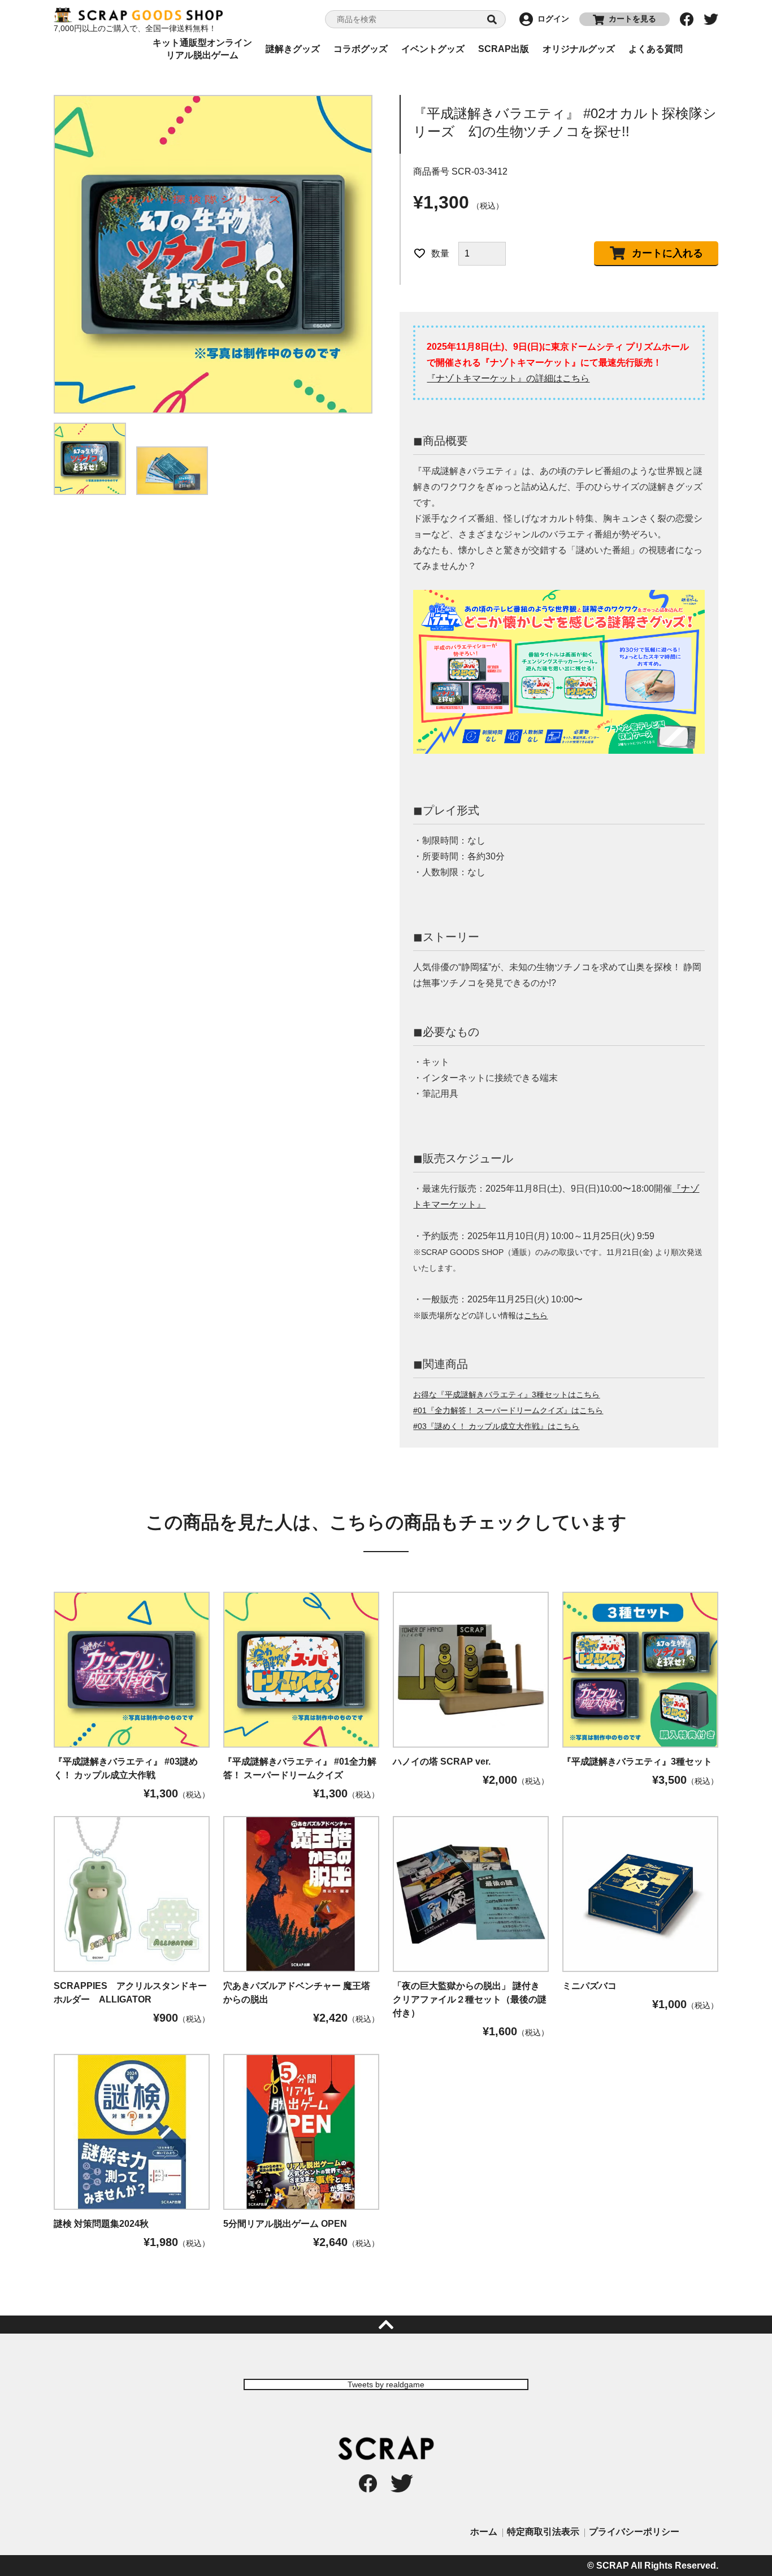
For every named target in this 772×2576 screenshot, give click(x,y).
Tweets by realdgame (386, 2384)
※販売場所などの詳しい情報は (480, 1316)
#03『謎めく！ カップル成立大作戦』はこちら (496, 1426)
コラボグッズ (361, 49)
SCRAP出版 (504, 49)
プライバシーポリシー (634, 2532)
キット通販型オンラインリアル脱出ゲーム (202, 49)
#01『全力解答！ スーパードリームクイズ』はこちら (508, 1411)
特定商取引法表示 (543, 2532)
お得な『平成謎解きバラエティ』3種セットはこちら (506, 1395)
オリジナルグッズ (579, 49)
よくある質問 (656, 49)
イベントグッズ (433, 49)
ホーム (484, 2532)
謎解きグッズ (293, 49)
